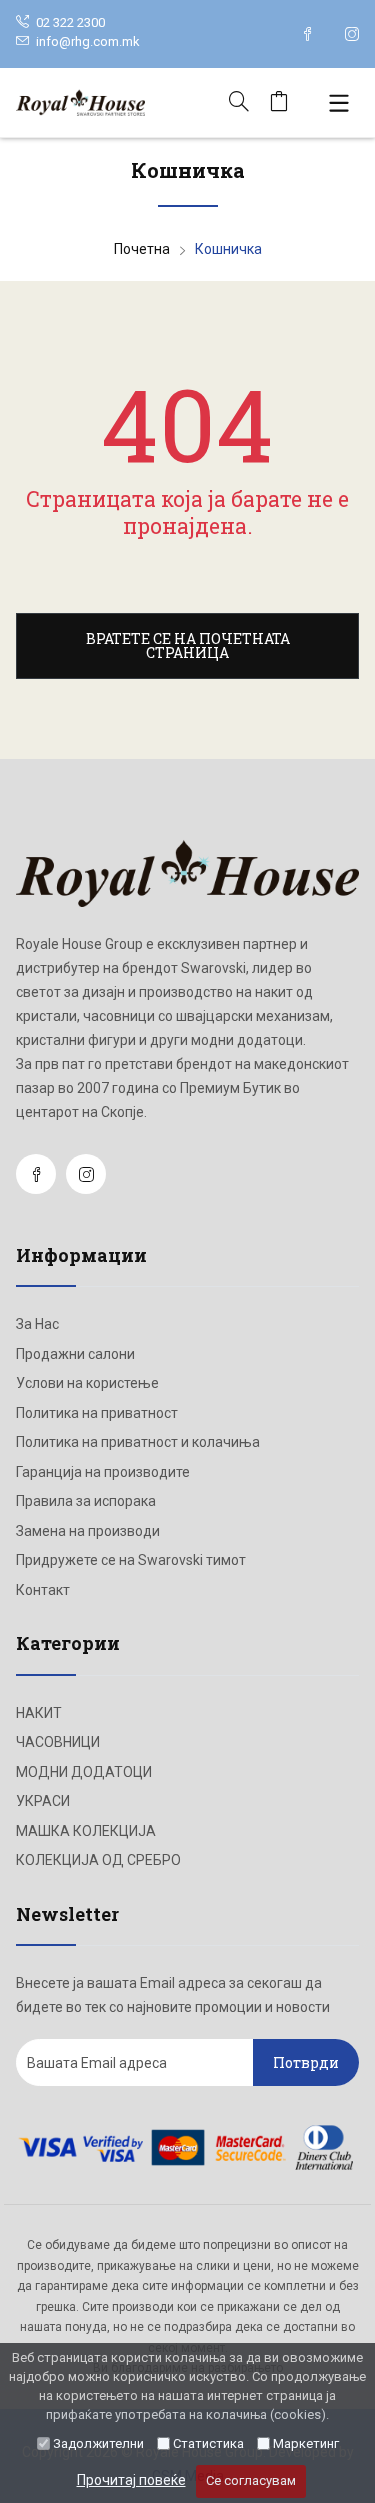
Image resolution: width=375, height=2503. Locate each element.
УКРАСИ (43, 1801)
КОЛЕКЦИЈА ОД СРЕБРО (98, 1860)
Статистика (208, 2443)
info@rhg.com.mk (88, 41)
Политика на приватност (97, 1413)
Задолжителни (98, 2443)
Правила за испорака (86, 1501)
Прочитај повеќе (131, 2480)
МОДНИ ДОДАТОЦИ (84, 1772)
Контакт (43, 1590)
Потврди (306, 2062)
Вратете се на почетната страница (188, 645)
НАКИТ (39, 1713)
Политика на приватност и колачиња (138, 1442)
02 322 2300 (69, 22)
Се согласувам (251, 2480)
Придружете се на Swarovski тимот (131, 1560)
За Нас (37, 1324)
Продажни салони (75, 1354)
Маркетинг (306, 2443)
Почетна (142, 249)
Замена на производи (88, 1531)
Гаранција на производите (103, 1472)
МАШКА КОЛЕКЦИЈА (86, 1831)
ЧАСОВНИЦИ (58, 1742)
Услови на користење (87, 1383)
